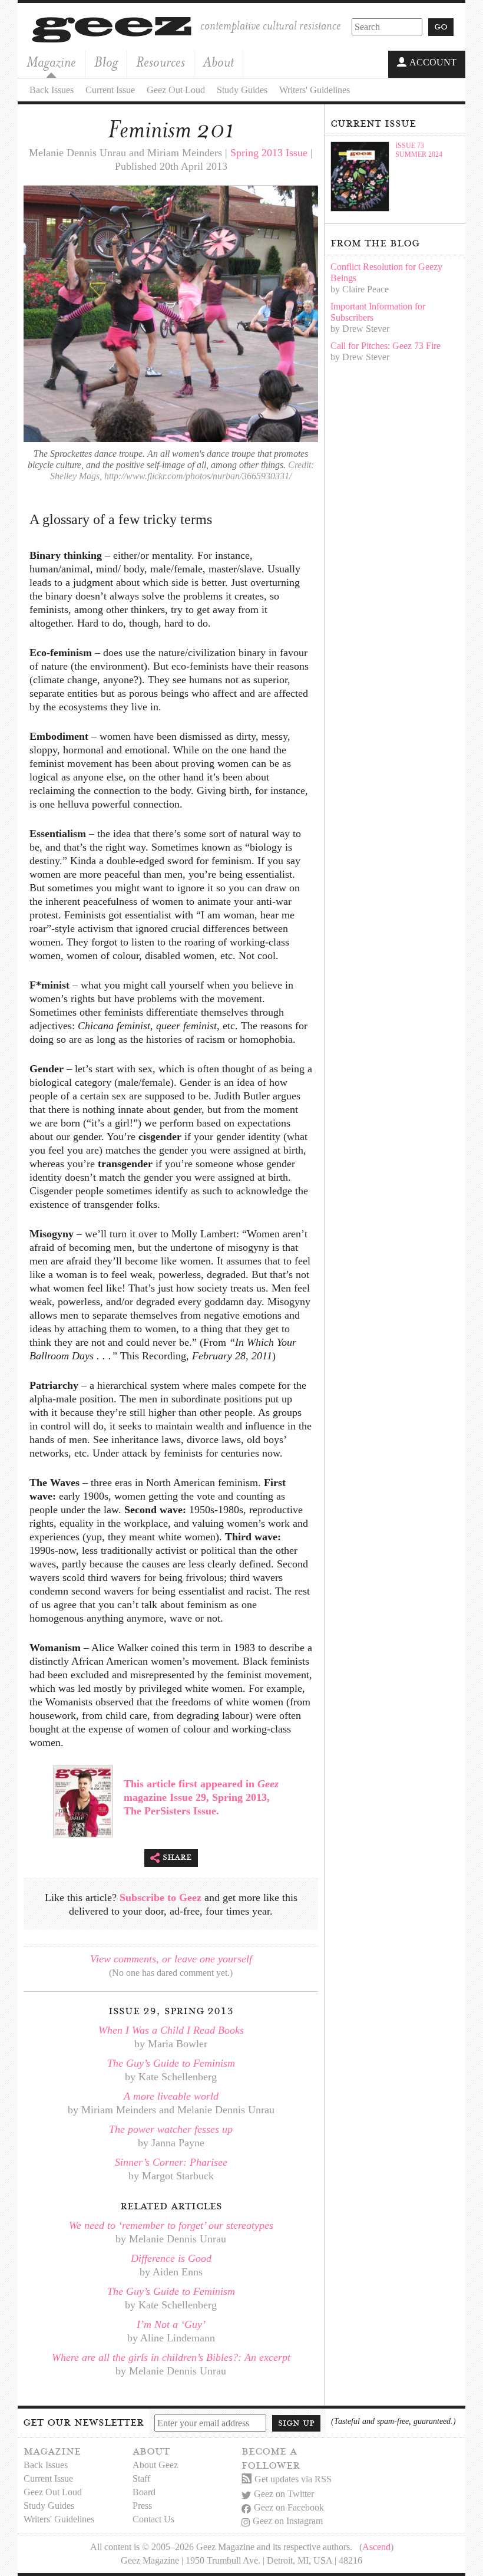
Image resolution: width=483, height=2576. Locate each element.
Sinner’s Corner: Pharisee (171, 2162)
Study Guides (242, 90)
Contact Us (153, 2519)
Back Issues (52, 90)
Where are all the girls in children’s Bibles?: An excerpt (171, 2357)
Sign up (296, 2423)
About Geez (155, 2465)
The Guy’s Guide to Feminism (171, 2063)
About (219, 62)
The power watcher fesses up (171, 2129)
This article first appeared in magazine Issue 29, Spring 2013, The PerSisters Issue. (201, 1797)
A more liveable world (171, 2096)
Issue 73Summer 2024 (419, 150)
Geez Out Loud (176, 90)
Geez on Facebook (289, 2507)
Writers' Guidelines (315, 90)
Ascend (376, 2547)
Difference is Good (171, 2258)
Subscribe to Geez (161, 1898)
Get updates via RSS (293, 2479)
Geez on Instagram (288, 2521)
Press (142, 2506)
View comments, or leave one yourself (171, 1959)
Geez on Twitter (284, 2494)
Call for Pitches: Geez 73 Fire (386, 346)
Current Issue (110, 90)
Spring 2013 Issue (269, 153)
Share (177, 1857)
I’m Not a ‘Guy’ (171, 2324)
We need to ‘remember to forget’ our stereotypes (171, 2225)
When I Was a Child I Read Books (171, 2030)
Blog (106, 62)
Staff (141, 2478)
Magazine (51, 62)
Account (433, 62)
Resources (161, 62)
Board (144, 2492)
